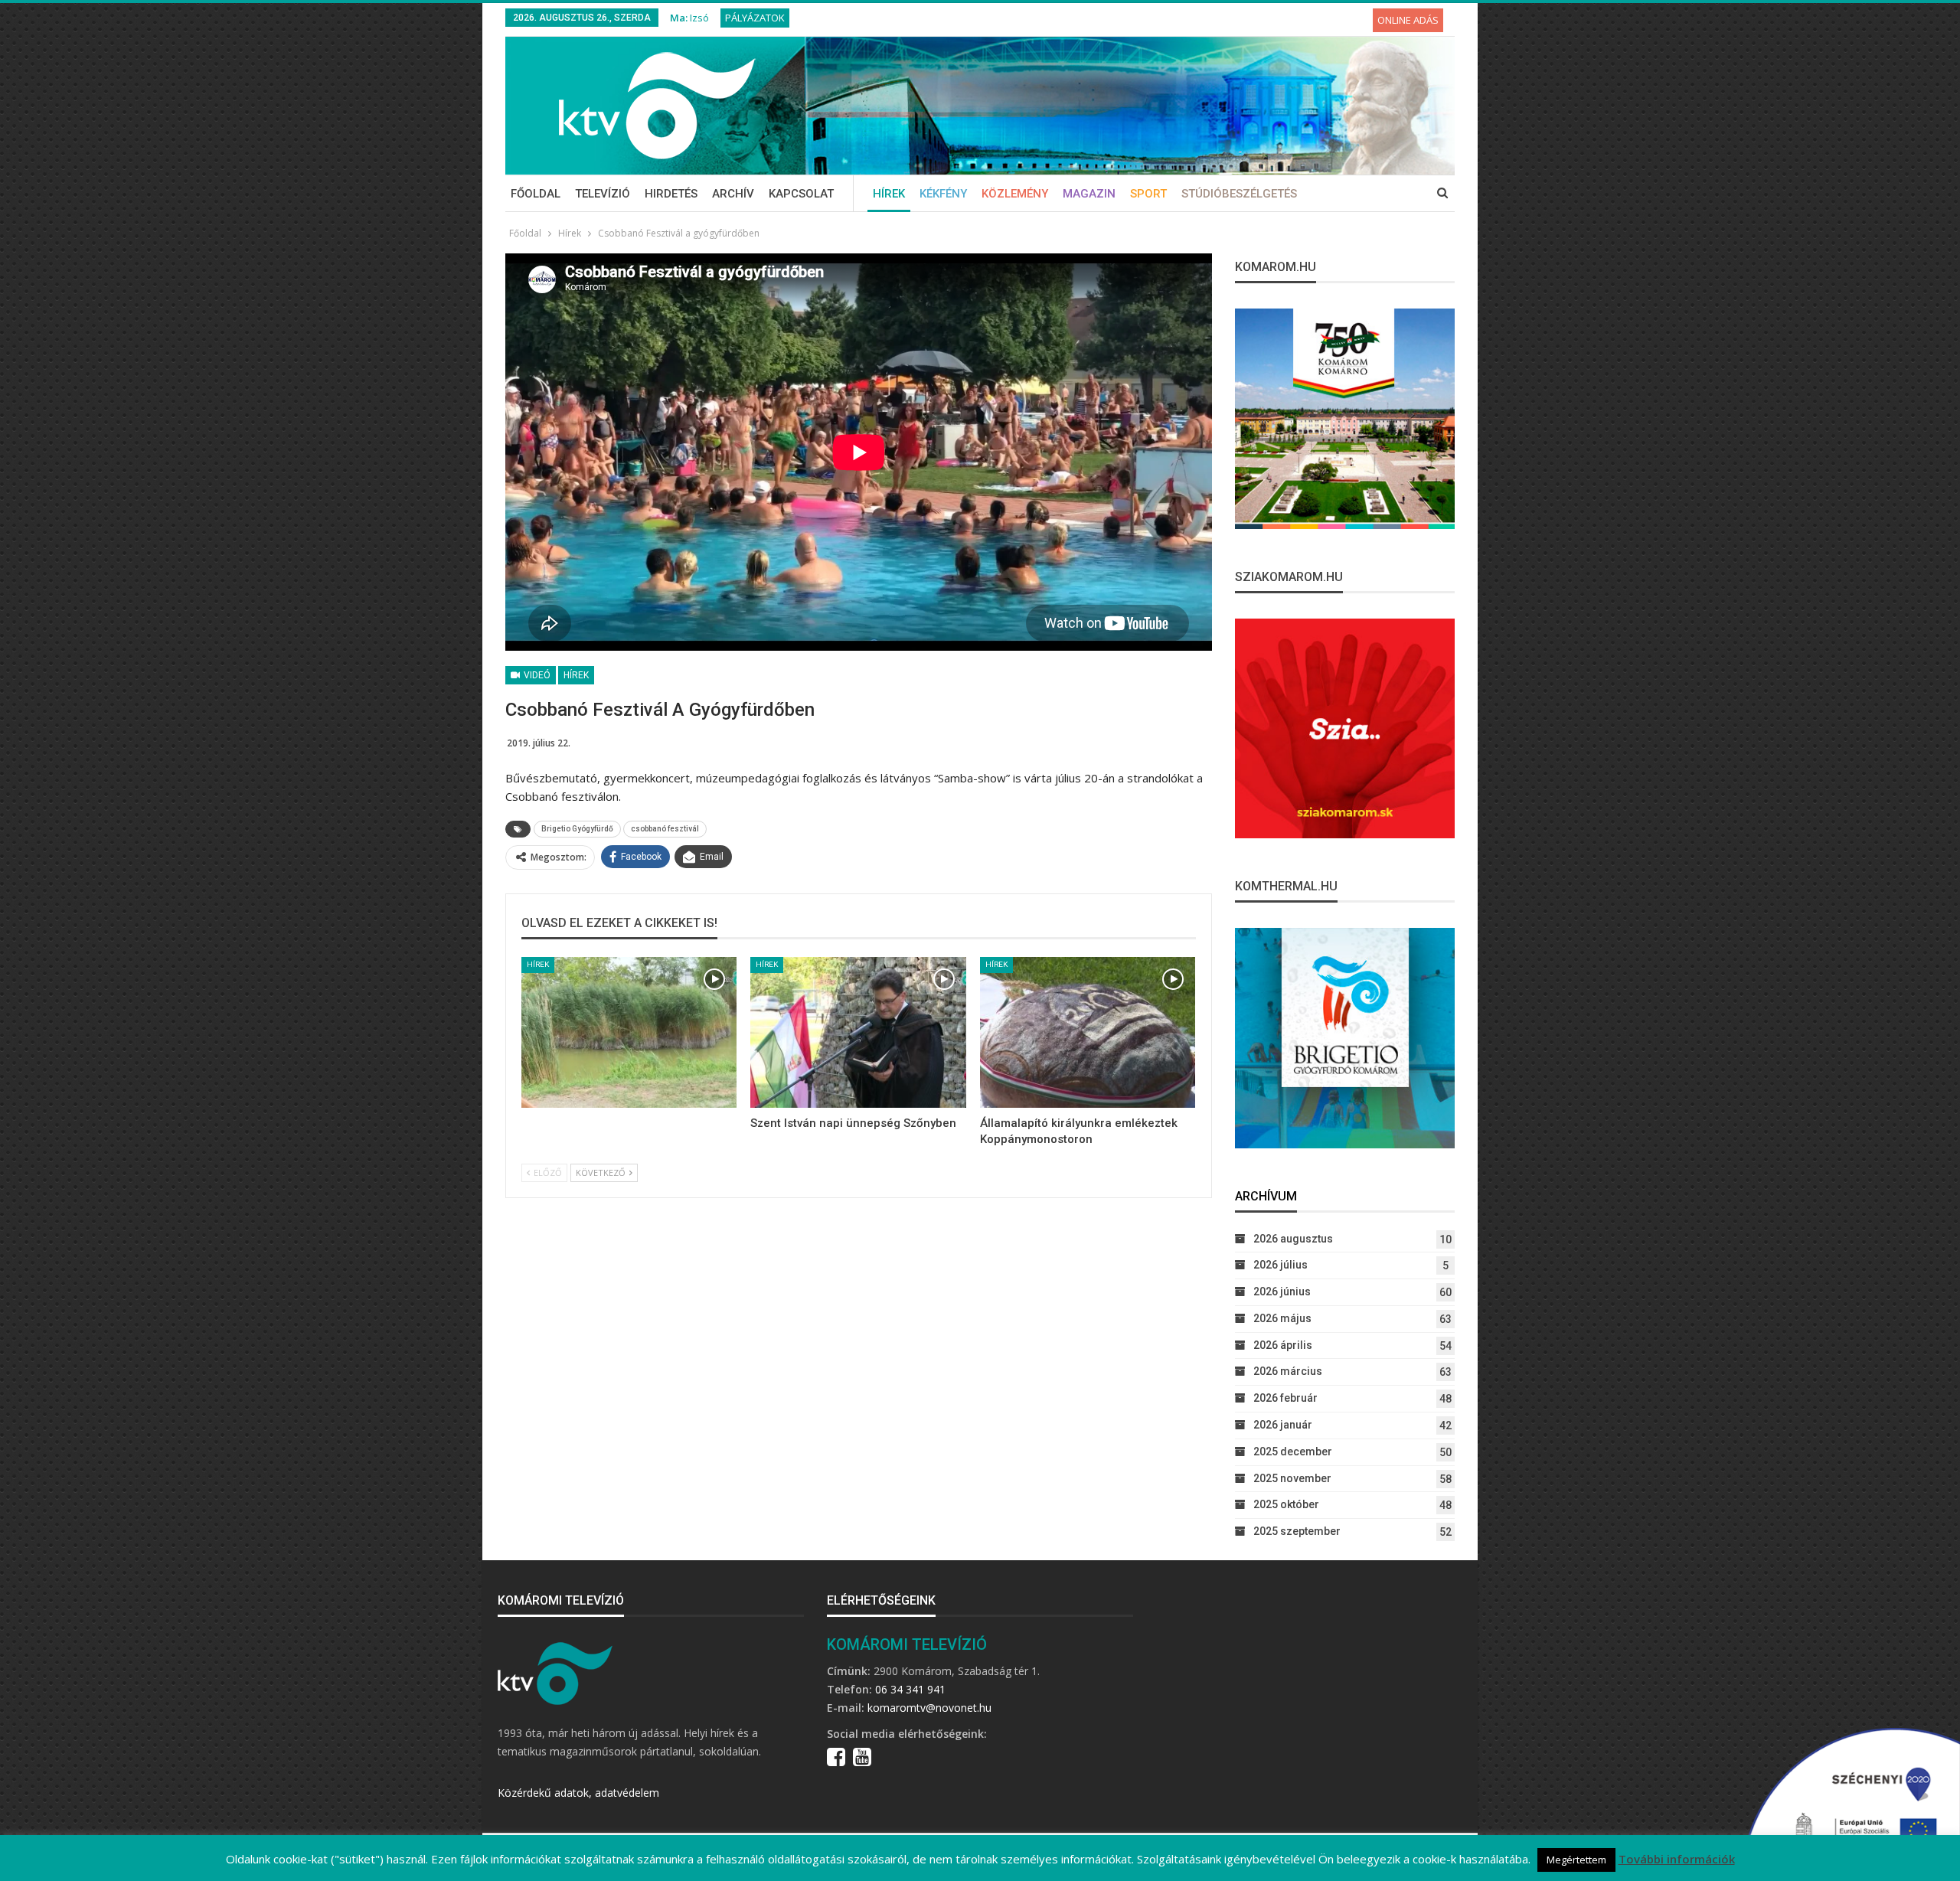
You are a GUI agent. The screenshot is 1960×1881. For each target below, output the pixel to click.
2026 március (1288, 1371)
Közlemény (1015, 194)
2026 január (1283, 1425)
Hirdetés (671, 194)
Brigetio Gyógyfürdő (577, 829)
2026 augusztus (1293, 1239)
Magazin (1089, 194)
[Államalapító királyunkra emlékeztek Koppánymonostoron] (1088, 1032)
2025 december (1293, 1452)
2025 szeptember (1297, 1531)
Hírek (889, 194)
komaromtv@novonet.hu (929, 1708)
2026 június (1282, 1292)
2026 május (1282, 1318)
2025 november (1292, 1478)
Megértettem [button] (1576, 1860)
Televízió (603, 194)
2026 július (1281, 1265)
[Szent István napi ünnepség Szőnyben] (858, 1032)
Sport (1148, 194)
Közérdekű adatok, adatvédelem (578, 1793)
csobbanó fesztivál (665, 829)
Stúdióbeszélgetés (1239, 194)
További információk (1677, 1859)
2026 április (1283, 1345)
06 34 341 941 (910, 1689)
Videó (536, 675)
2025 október (1286, 1504)
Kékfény (943, 194)
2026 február (1285, 1398)
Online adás (1408, 20)
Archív (733, 194)
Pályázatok (755, 18)
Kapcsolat (801, 194)
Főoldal (536, 194)
